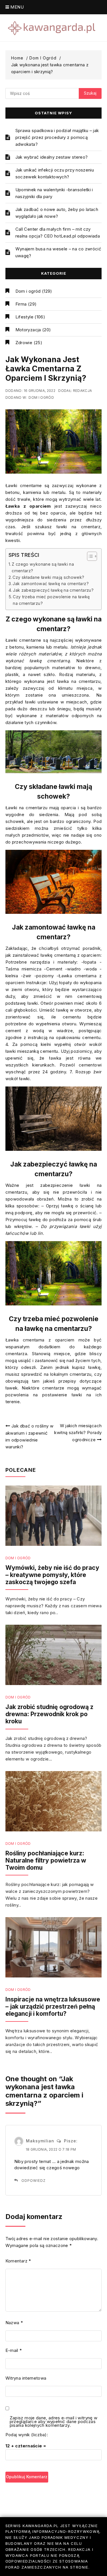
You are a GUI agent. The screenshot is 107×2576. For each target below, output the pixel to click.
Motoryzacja (28, 330)
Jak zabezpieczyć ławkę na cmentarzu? (53, 590)
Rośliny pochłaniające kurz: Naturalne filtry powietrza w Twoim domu (46, 1860)
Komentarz (18, 2261)
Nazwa (14, 2323)
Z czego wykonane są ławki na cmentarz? (43, 567)
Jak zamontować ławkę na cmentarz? (51, 584)
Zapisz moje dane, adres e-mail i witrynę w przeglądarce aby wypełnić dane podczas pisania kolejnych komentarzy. (54, 2422)
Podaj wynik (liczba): (27, 2435)
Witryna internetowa (26, 2378)
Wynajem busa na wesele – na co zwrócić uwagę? (58, 252)
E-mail (14, 2350)
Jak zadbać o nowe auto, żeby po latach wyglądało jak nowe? (57, 213)
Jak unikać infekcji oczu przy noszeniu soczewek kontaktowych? (55, 173)
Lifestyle (24, 317)
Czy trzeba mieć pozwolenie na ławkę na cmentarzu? (51, 600)
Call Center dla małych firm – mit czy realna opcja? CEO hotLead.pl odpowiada (58, 233)
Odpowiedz (34, 2181)
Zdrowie (24, 343)
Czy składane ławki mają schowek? (48, 577)
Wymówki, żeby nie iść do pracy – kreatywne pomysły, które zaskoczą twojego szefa (52, 1575)
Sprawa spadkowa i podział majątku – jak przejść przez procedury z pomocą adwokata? (57, 137)
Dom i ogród (28, 291)
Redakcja (83, 391)
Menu (16, 7)
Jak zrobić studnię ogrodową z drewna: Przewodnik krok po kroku (49, 1714)
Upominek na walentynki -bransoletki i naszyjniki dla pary (54, 193)
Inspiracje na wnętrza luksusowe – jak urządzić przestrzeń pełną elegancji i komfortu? (53, 2006)
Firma (21, 304)
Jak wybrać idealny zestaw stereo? (52, 157)
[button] (89, 556)
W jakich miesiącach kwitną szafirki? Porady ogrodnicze (78, 1433)
